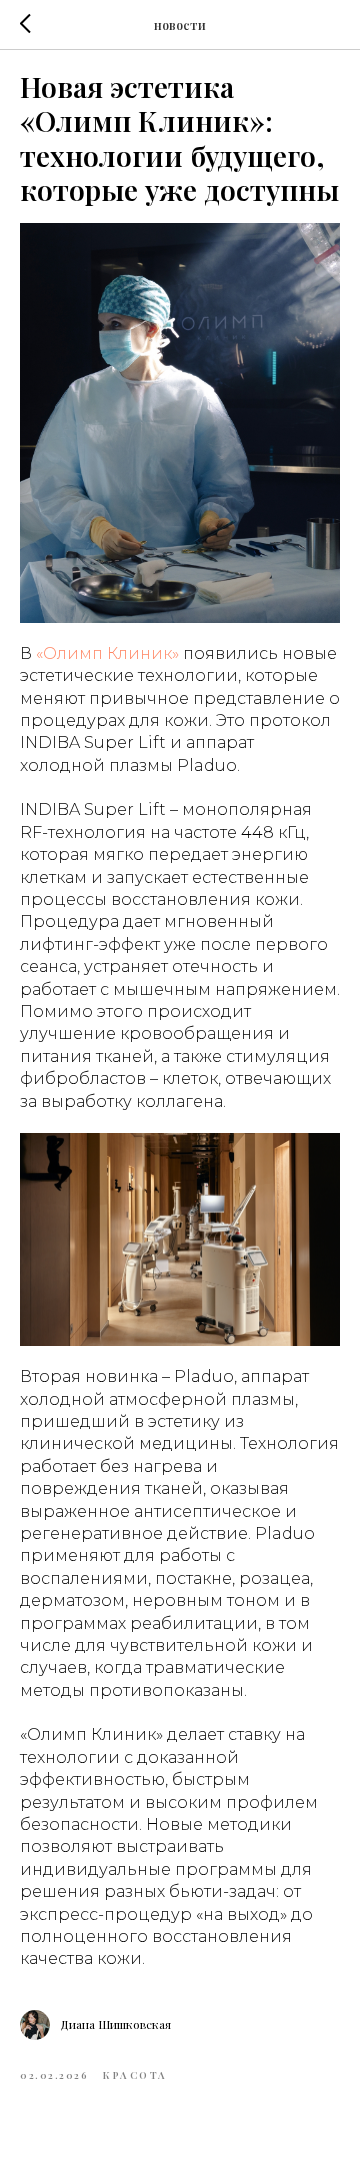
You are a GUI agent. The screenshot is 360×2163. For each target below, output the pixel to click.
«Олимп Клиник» (107, 653)
